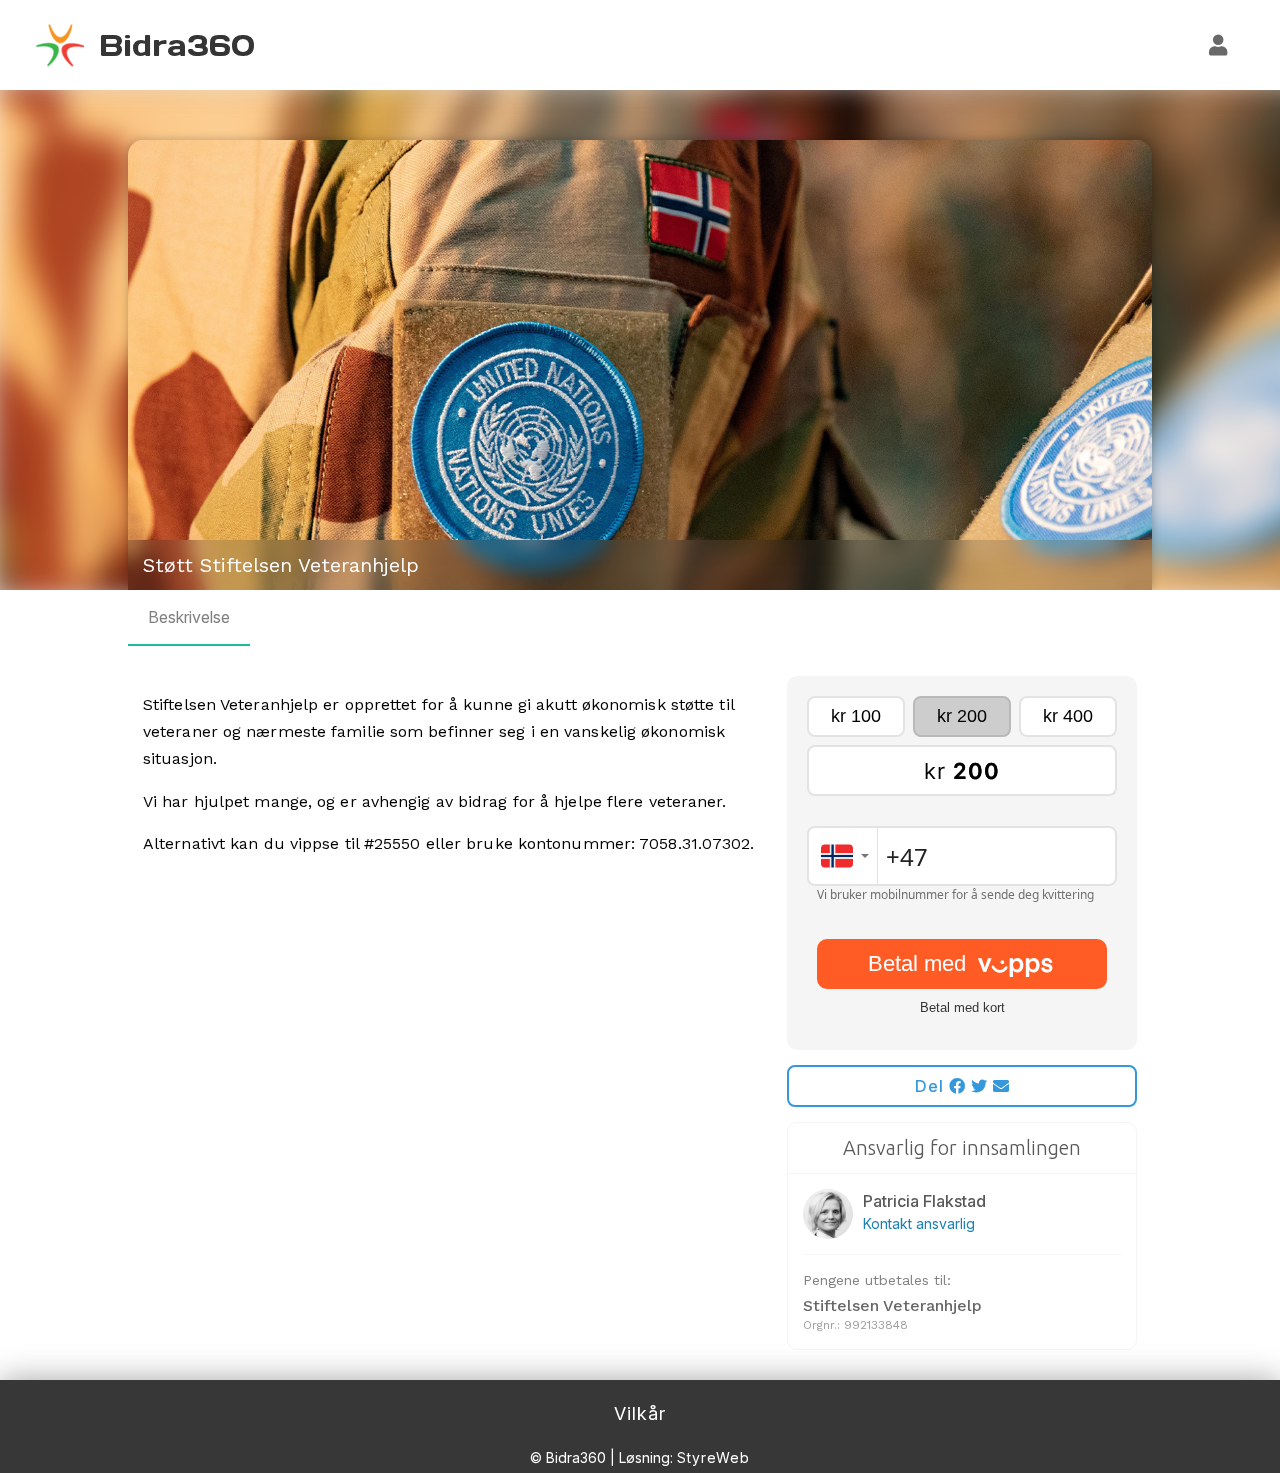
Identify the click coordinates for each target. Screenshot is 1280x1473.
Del (932, 1086)
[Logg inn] (1219, 45)
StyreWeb (713, 1457)
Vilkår (640, 1413)
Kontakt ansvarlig (919, 1223)
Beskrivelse (189, 617)
